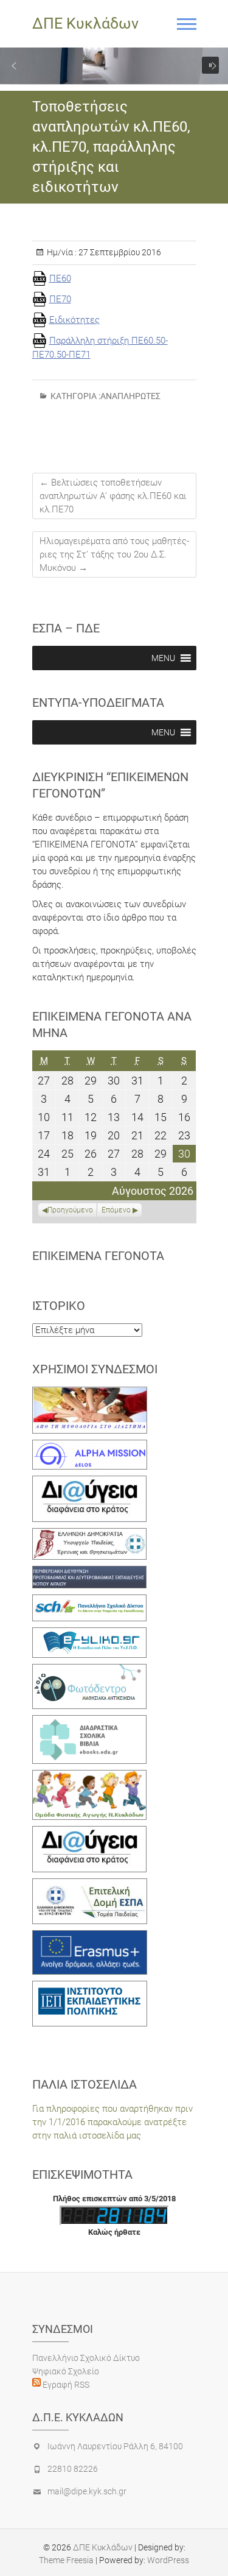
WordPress (168, 2560)
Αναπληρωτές (130, 396)
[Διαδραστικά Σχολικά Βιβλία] (90, 1722)
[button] (14, 66)
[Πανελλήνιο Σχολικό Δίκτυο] (90, 1601)
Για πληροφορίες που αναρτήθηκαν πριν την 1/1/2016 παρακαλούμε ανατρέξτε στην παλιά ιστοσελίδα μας (112, 2122)
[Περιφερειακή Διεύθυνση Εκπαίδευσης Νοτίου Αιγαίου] (90, 1573)
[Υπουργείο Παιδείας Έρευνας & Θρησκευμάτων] (90, 1535)
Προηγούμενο (70, 1210)
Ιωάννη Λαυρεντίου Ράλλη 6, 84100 (115, 2446)
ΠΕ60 (60, 278)
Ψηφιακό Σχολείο (66, 2371)
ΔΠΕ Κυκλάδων (85, 23)
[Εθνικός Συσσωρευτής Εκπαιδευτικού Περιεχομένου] (90, 1671)
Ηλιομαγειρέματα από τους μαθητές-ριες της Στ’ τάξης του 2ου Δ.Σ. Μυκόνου (114, 554)
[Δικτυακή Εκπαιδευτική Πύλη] (90, 1634)
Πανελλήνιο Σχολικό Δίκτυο (86, 2358)
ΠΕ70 (60, 299)
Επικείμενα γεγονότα (98, 1256)
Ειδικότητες (74, 320)
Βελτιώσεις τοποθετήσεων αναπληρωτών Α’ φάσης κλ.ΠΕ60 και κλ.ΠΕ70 (113, 496)
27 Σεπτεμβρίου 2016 (119, 252)
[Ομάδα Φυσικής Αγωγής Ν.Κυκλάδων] (90, 1777)
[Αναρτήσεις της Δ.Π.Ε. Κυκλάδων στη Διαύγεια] (90, 1482)
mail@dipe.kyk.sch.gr (87, 2491)
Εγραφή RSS (65, 2385)
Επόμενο (116, 1210)
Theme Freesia (66, 2560)
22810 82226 (73, 2469)
